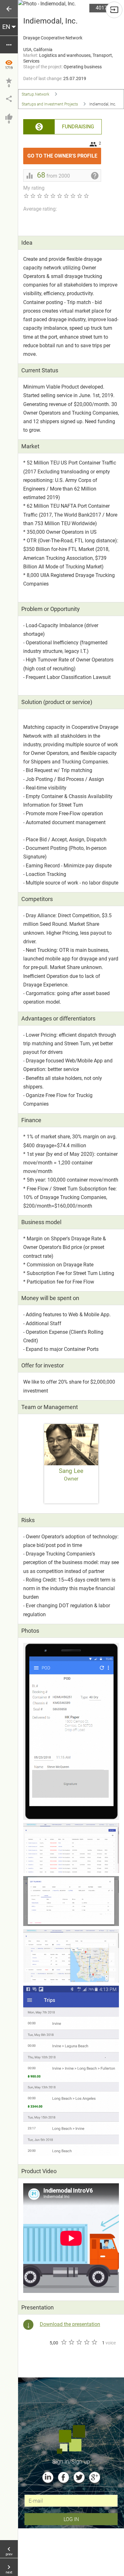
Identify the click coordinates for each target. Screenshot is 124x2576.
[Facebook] (63, 2477)
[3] (79, 2342)
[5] (94, 2342)
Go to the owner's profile (64, 153)
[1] (64, 2342)
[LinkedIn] (48, 2477)
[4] (86, 2342)
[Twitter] (79, 2477)
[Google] (95, 2477)
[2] (71, 2342)
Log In (71, 2519)
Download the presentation (70, 2324)
